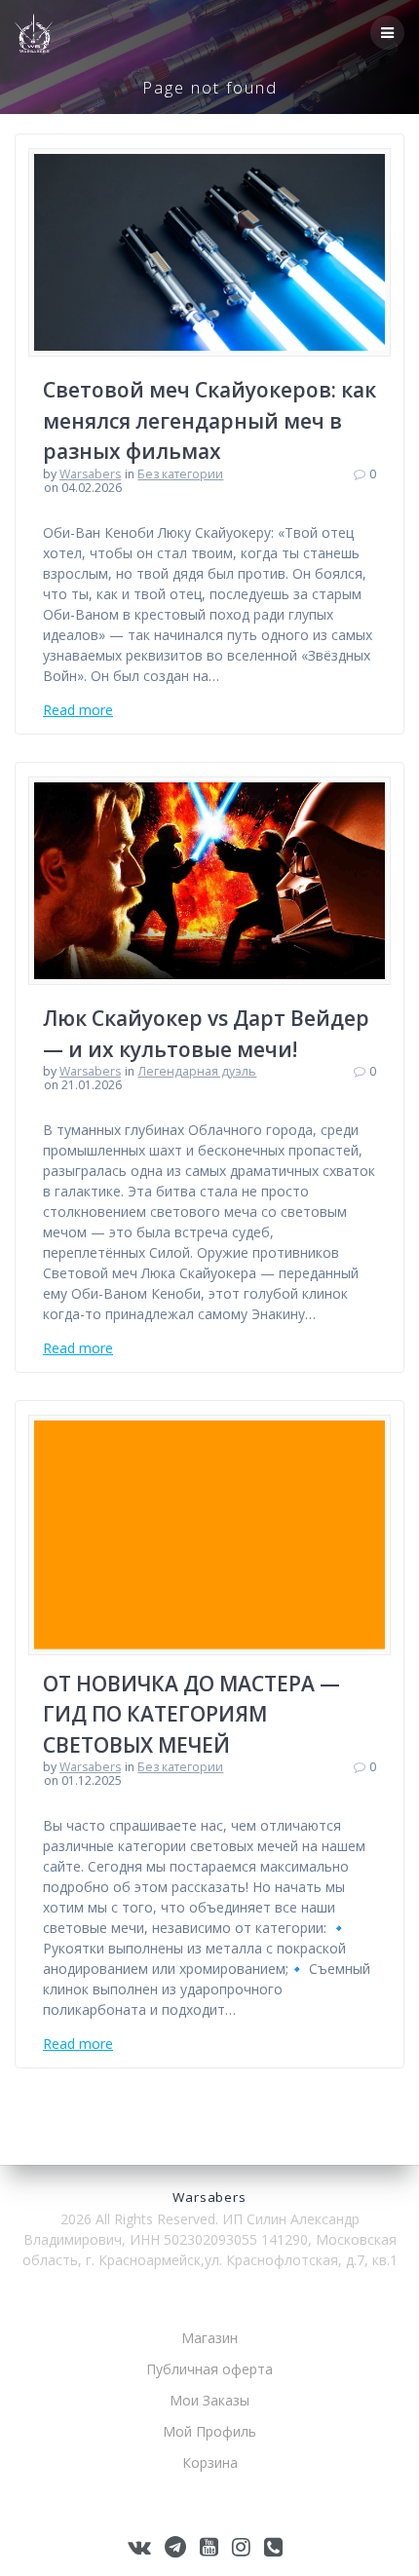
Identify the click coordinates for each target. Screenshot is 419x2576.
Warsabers (90, 474)
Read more (78, 710)
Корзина (210, 2462)
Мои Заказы (209, 2400)
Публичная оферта (209, 2369)
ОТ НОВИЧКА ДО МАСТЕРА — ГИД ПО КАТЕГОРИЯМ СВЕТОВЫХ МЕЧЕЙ (191, 1714)
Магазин (209, 2338)
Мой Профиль (209, 2431)
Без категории (180, 474)
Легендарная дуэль (197, 1071)
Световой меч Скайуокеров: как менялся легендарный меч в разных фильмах (209, 420)
